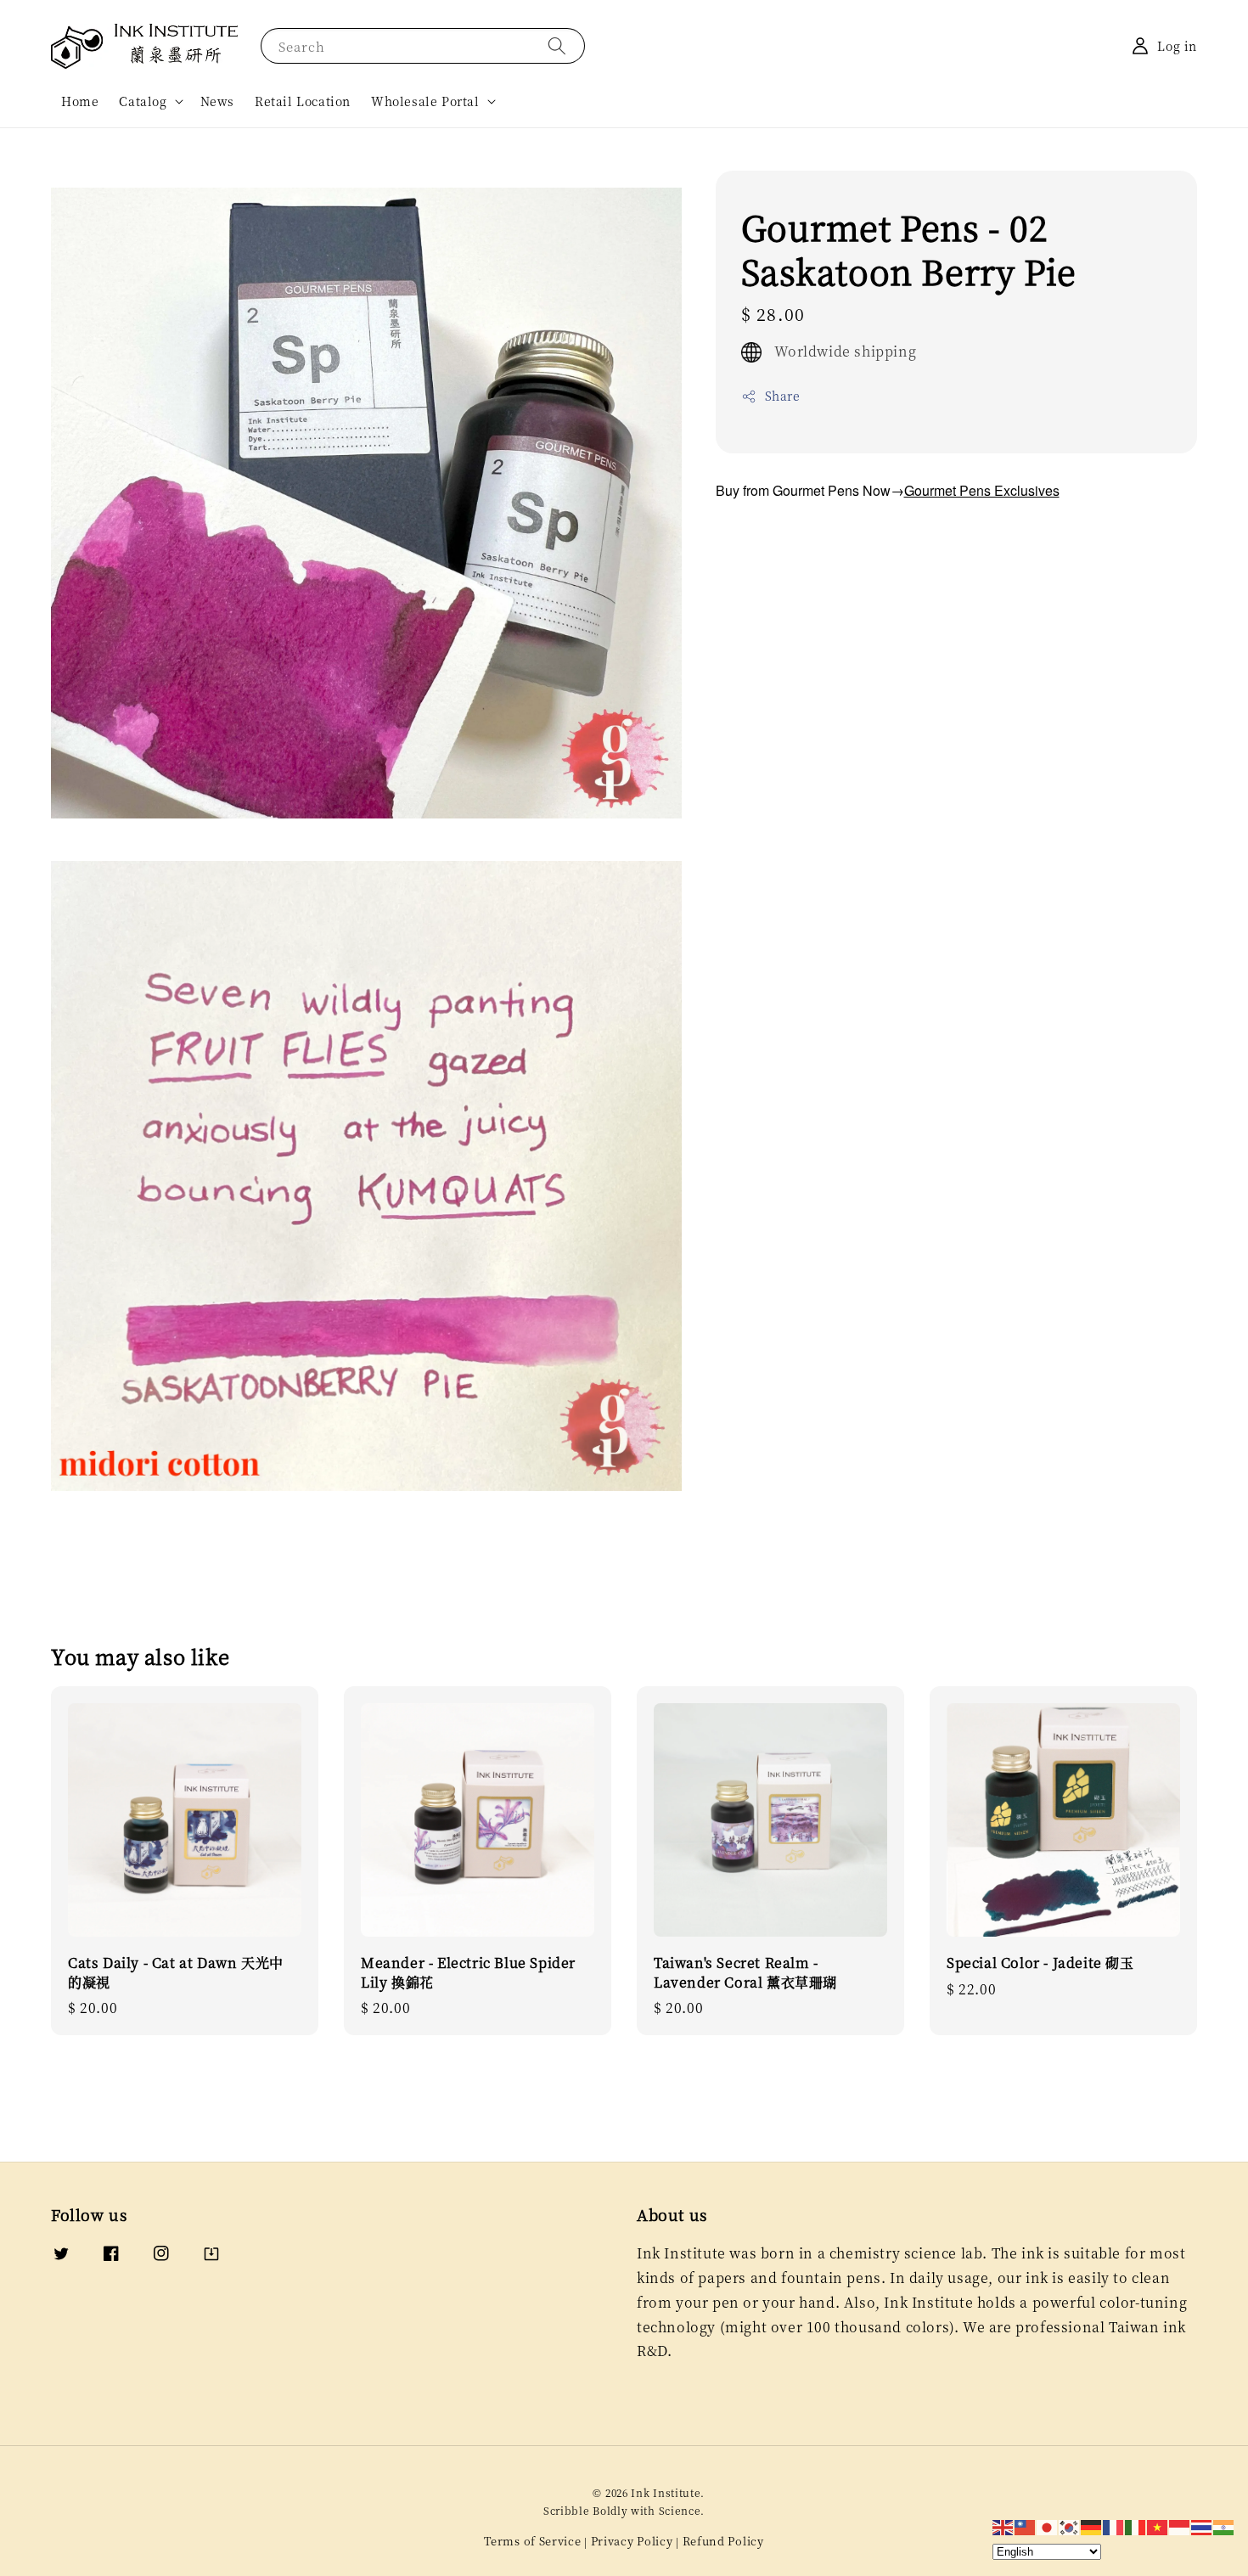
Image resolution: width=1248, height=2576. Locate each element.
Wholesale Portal (425, 101)
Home (80, 101)
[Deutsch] (1092, 2525)
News (217, 101)
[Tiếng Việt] (1158, 2525)
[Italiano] (1136, 2525)
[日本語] (1048, 2525)
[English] (1003, 2525)
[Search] (557, 45)
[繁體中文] (1026, 2525)
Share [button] (783, 396)
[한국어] (1070, 2525)
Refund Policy (723, 2541)
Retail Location (303, 101)
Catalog (143, 101)
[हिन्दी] (1224, 2525)
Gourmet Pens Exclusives (982, 490)
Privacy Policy (632, 2541)
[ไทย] (1202, 2525)
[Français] (1114, 2525)
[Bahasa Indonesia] (1180, 2525)
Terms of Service (532, 2541)
